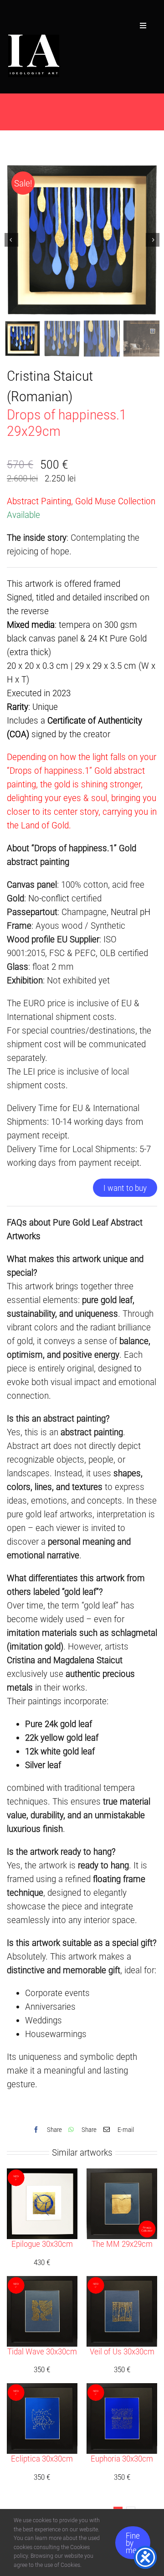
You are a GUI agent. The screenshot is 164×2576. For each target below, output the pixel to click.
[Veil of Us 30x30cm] (122, 2283)
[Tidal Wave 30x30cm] (42, 2283)
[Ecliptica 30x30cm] (42, 2390)
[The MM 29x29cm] (122, 2175)
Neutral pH (131, 912)
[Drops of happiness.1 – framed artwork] (82, 240)
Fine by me (133, 2543)
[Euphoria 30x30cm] (122, 2390)
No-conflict (49, 898)
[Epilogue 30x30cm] (42, 2175)
